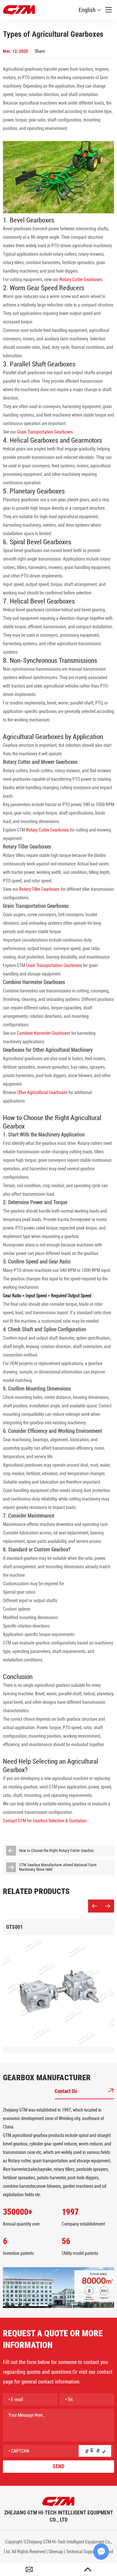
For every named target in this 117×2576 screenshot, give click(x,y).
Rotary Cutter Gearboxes (81, 279)
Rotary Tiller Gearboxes (39, 889)
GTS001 (14, 1927)
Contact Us (66, 2091)
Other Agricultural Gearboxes (42, 1092)
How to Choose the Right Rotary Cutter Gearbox (56, 1851)
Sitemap (56, 2552)
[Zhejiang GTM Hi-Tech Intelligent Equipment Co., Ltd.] (58, 2501)
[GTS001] (58, 1991)
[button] (95, 1906)
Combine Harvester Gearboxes (44, 1033)
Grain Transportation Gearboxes (45, 432)
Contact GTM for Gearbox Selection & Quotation (45, 1821)
